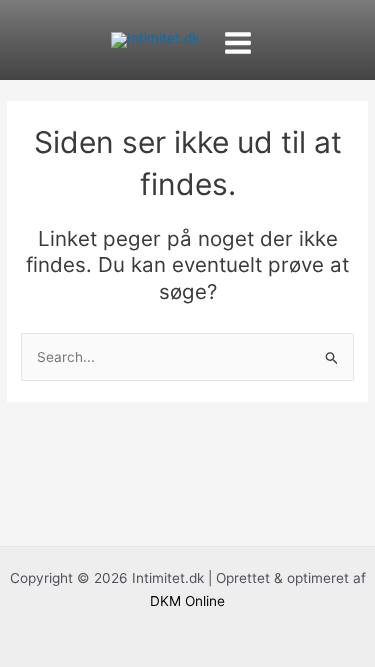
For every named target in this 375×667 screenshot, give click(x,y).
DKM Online (187, 601)
